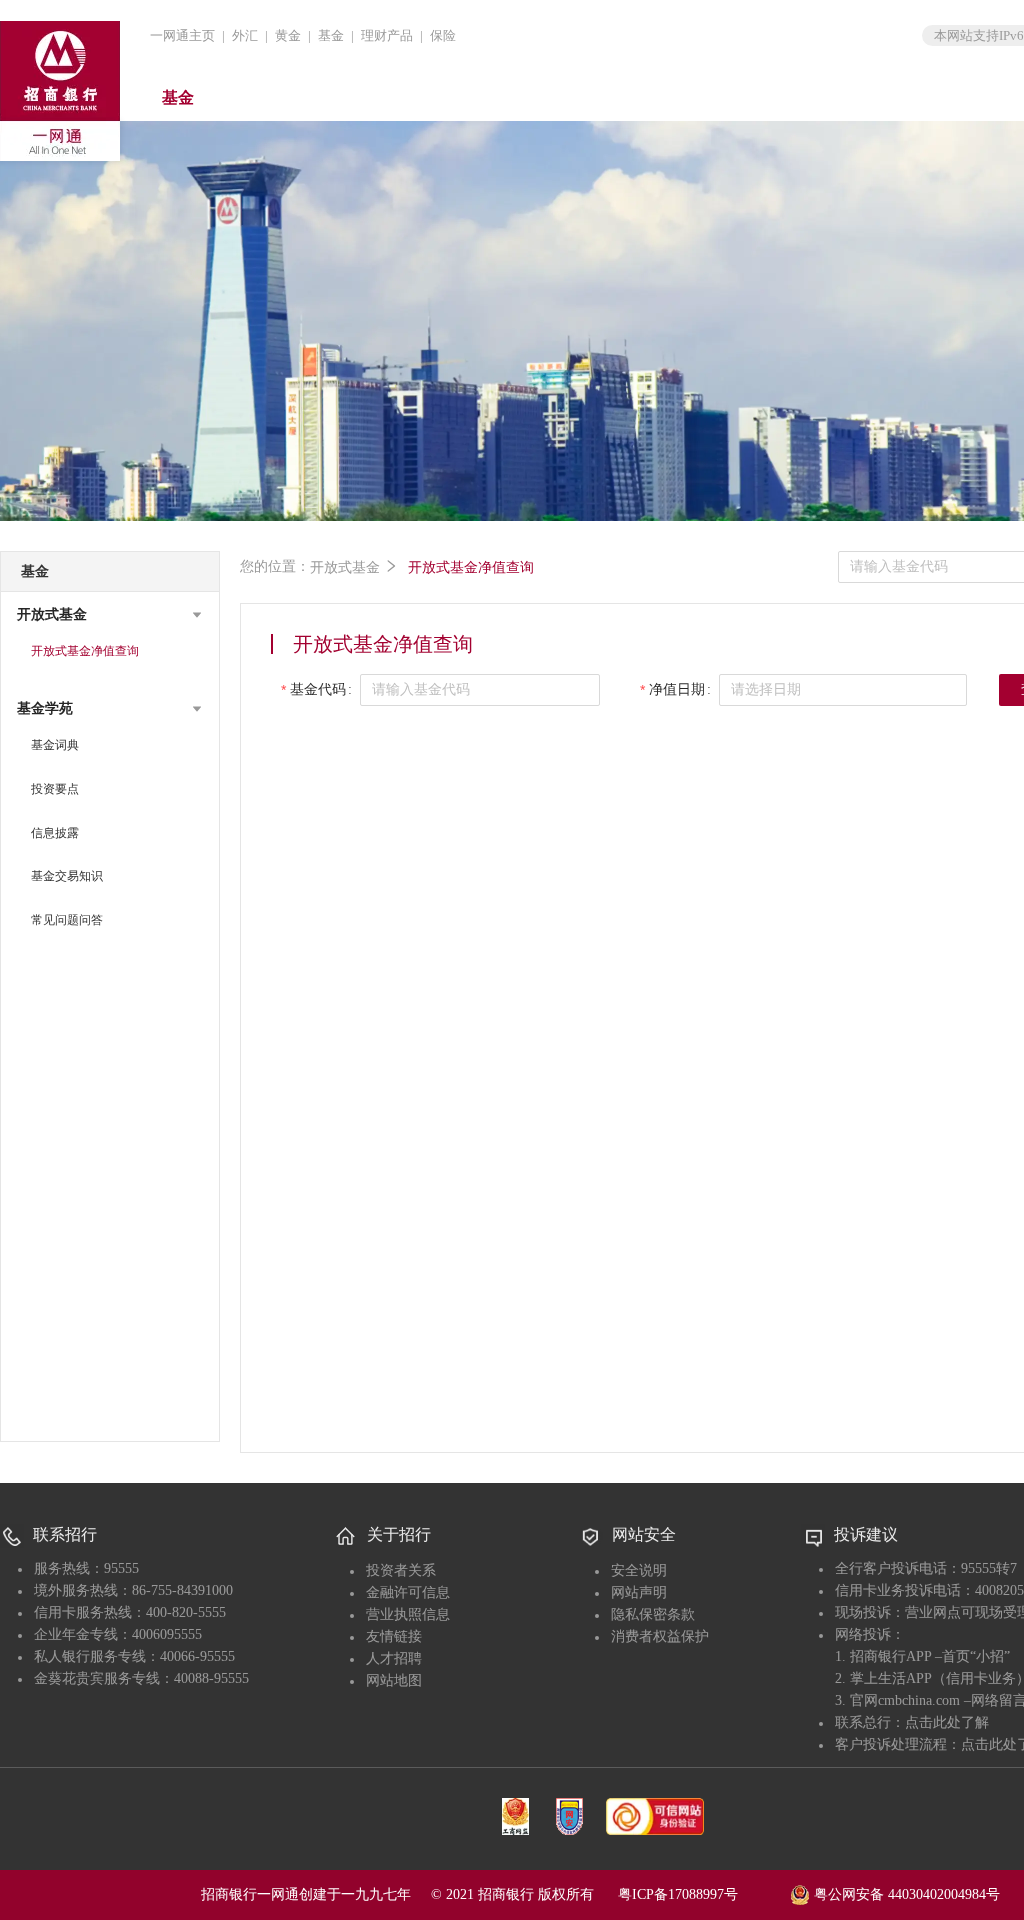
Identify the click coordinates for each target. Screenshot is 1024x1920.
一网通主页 (182, 35)
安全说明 (639, 1570)
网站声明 (639, 1592)
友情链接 (394, 1636)
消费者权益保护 (660, 1636)
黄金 (288, 35)
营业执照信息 (408, 1614)
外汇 (245, 35)
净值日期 (677, 689)
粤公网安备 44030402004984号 (905, 1894)
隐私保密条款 (653, 1614)
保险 (443, 35)
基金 (331, 35)
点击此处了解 (947, 1722)
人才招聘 (394, 1658)
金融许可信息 (408, 1592)
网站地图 (394, 1680)
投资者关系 (401, 1570)
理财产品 (387, 35)
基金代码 (318, 689)
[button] (110, 615)
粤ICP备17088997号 (702, 1894)
